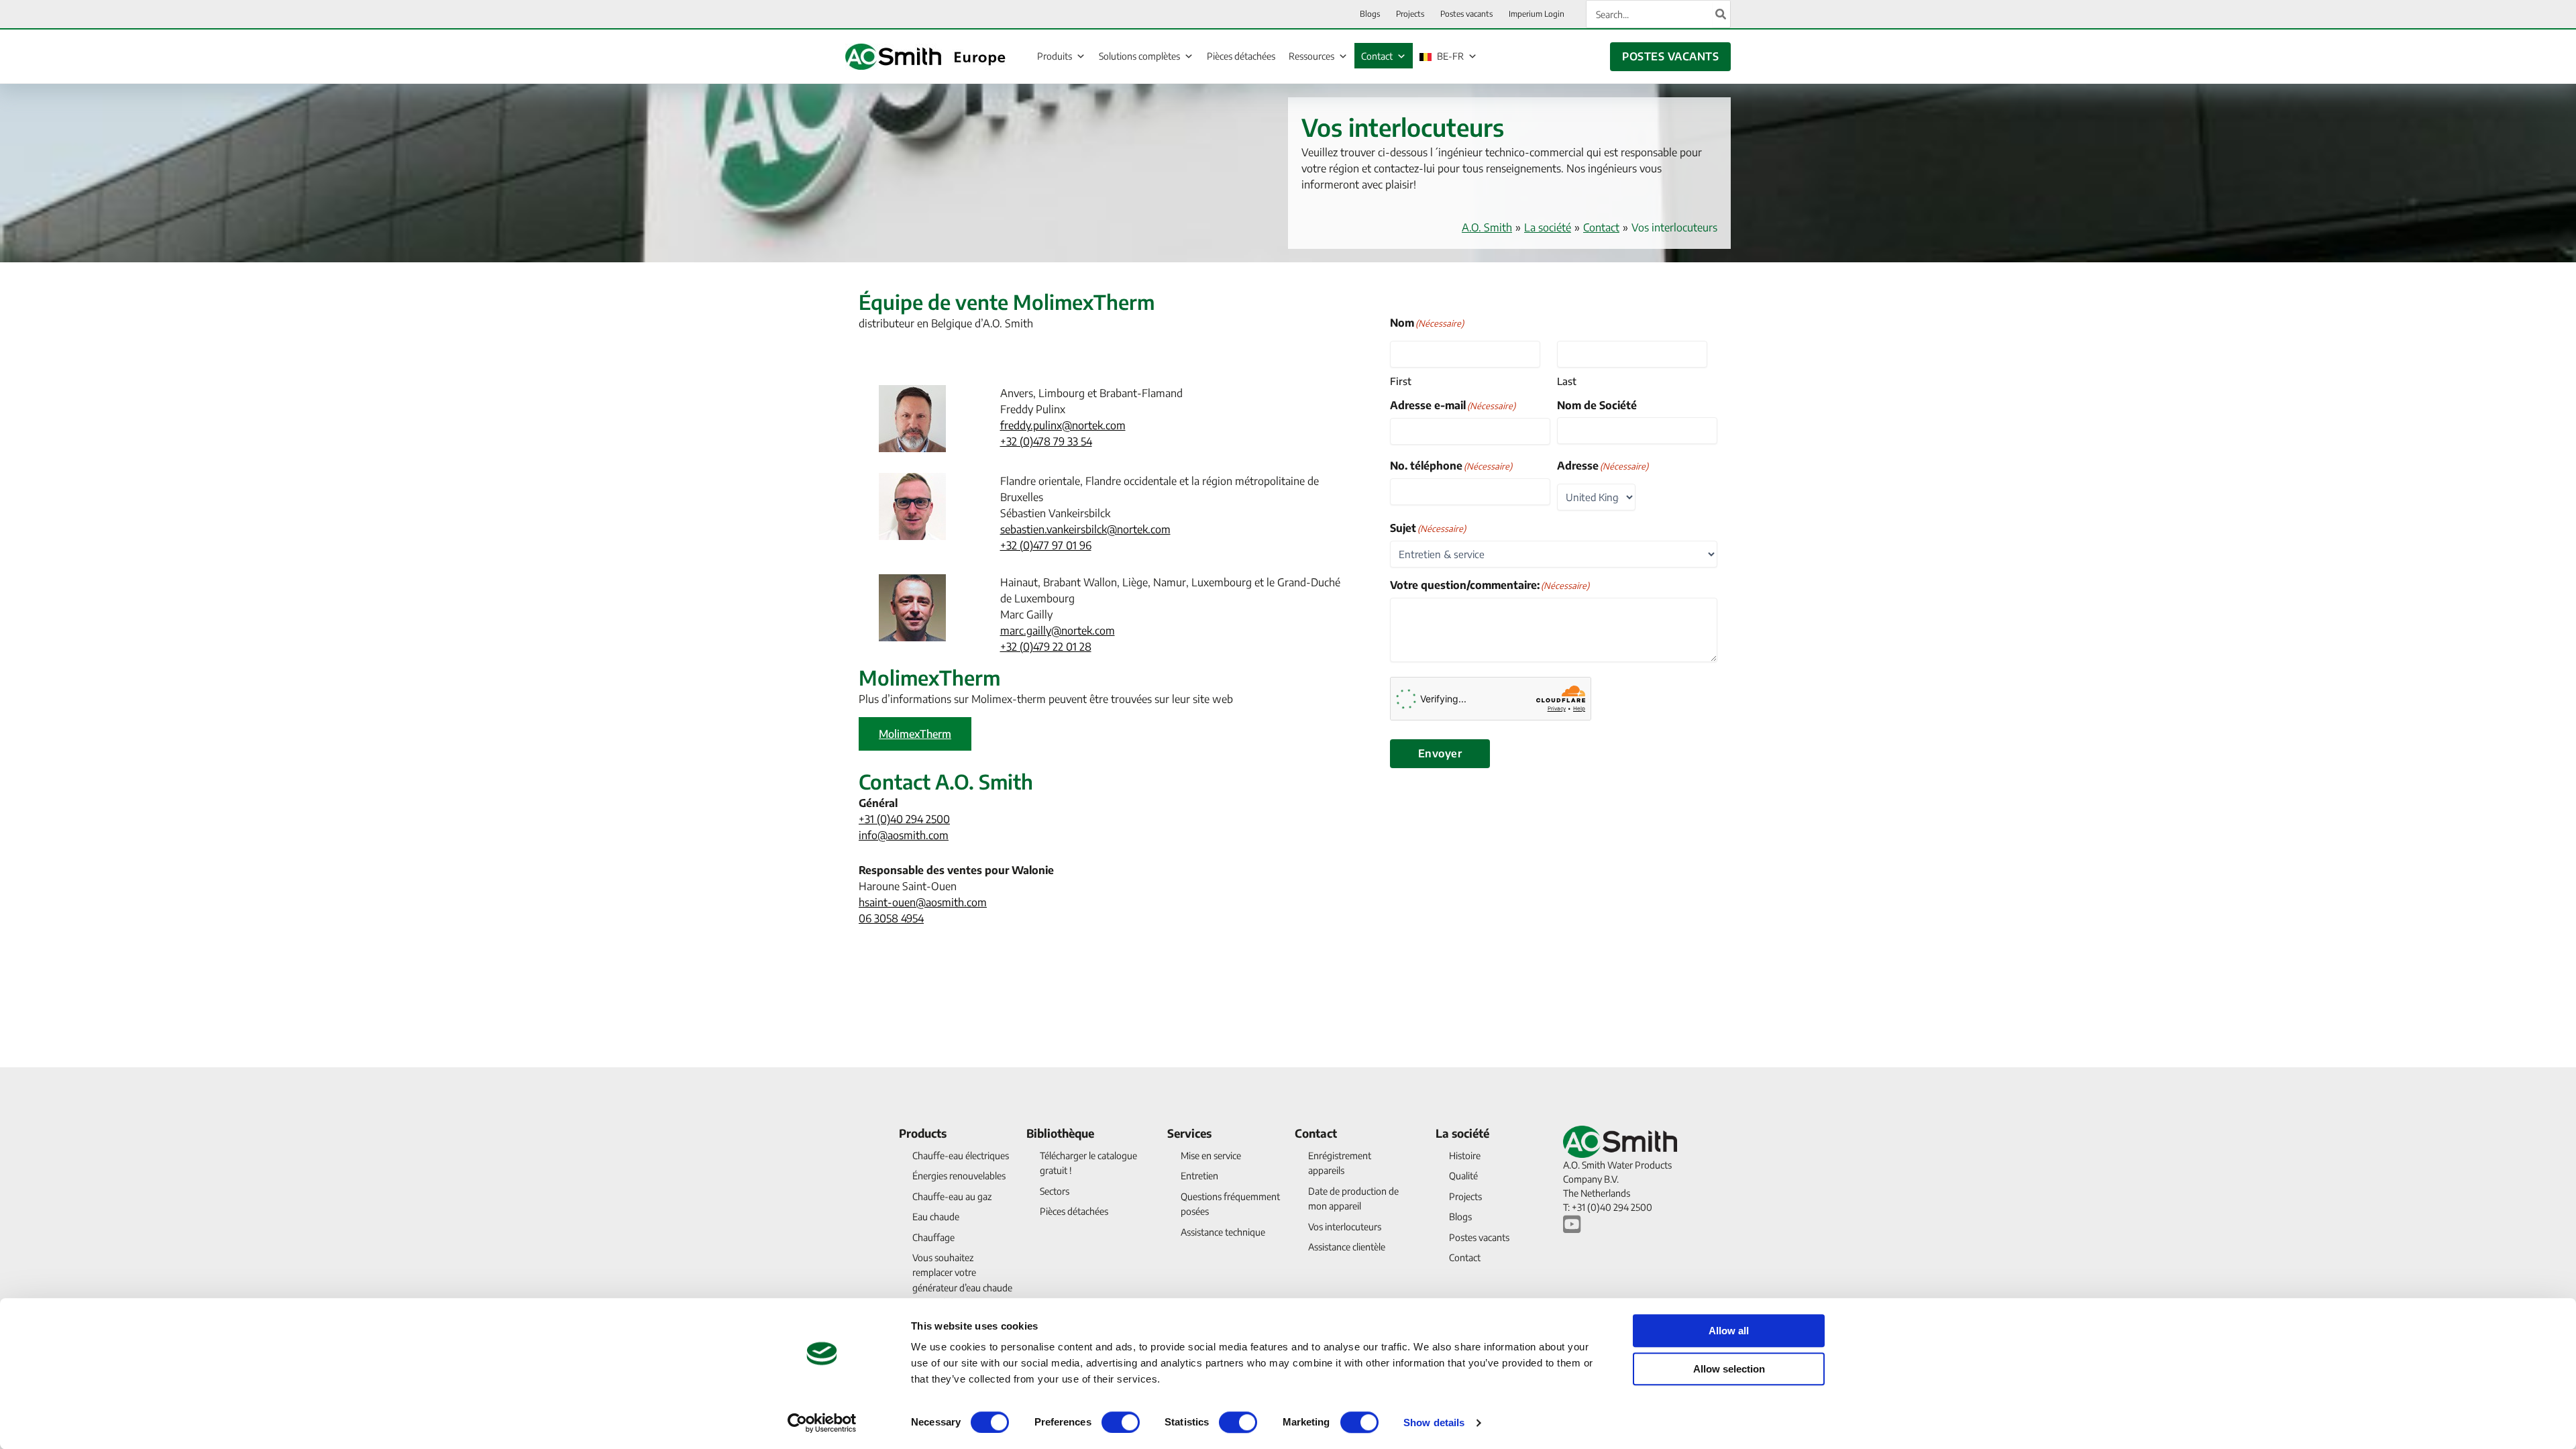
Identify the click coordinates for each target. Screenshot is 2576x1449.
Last (1567, 381)
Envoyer (1440, 753)
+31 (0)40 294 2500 (904, 819)
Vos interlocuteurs (1345, 1227)
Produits (1055, 56)
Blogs (1460, 1217)
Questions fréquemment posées (1230, 1204)
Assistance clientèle (1347, 1247)
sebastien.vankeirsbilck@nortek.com (1085, 529)
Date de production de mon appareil (1353, 1198)
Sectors (1055, 1191)
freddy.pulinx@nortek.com (1063, 425)
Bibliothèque (1060, 1133)
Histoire (1465, 1156)
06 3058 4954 (891, 918)
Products (923, 1133)
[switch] (1121, 1422)
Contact (1377, 56)
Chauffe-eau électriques (961, 1156)
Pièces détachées (1241, 56)
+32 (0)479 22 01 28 (1046, 647)
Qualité (1463, 1176)
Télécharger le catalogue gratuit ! (1088, 1163)
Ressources (1311, 56)
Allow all (1729, 1331)
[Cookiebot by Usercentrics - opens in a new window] (822, 1423)
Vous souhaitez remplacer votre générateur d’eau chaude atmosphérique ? (962, 1280)
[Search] (1721, 14)
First (1401, 381)
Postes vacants (1479, 1237)
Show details (1434, 1423)
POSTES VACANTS (1670, 56)
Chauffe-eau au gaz (952, 1196)
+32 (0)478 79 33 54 (1046, 441)
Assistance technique (1223, 1232)
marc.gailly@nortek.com (1058, 631)
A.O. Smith (1487, 227)
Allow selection (1729, 1369)
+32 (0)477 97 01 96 (1046, 545)
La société (1548, 227)
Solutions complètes (1139, 56)
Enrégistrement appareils (1340, 1163)
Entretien (1199, 1176)
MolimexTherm (915, 734)
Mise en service (1211, 1156)
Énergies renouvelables (959, 1176)
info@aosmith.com (904, 835)
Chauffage (933, 1237)
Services (1189, 1133)
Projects (1465, 1196)
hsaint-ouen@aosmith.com (923, 902)
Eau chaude (936, 1217)
